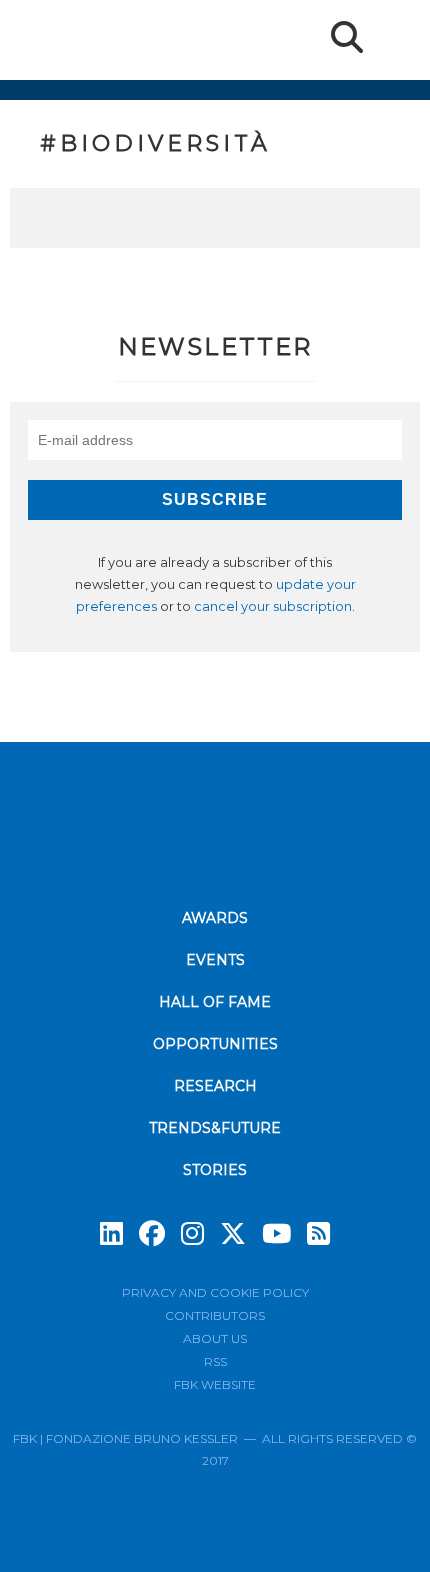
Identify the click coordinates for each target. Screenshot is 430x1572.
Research (215, 1086)
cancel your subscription (273, 606)
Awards (215, 918)
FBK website (215, 1384)
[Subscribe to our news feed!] (318, 1234)
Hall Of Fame (215, 1002)
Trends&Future (215, 1128)
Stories (215, 1170)
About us (215, 1338)
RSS (215, 1361)
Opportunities (215, 1044)
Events (215, 960)
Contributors (215, 1315)
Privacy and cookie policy (215, 1292)
